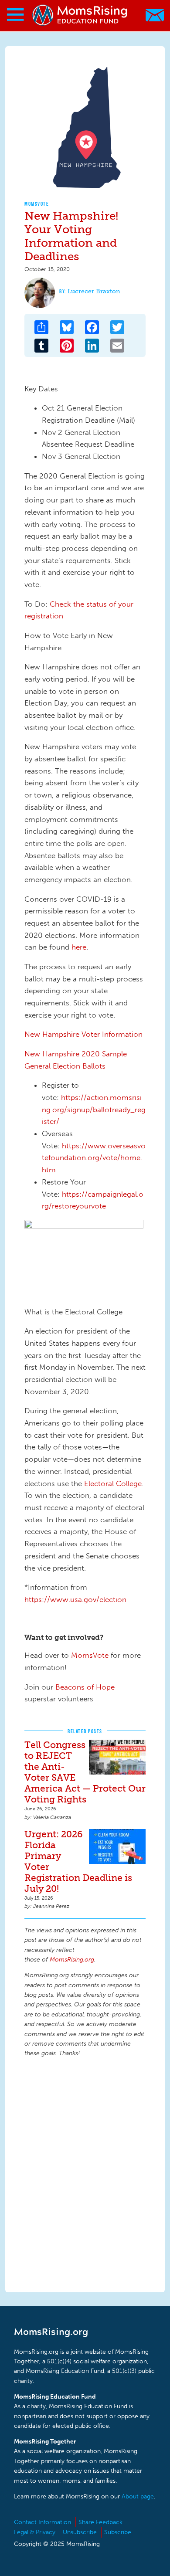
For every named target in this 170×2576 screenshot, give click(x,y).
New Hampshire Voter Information (83, 1034)
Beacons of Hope (85, 1687)
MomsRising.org (81, 15)
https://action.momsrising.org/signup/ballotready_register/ (94, 1109)
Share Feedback (100, 2522)
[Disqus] (85, 2173)
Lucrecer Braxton (94, 291)
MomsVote (37, 204)
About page (138, 2496)
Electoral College (113, 1483)
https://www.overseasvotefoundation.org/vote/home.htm (94, 1158)
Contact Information (42, 2522)
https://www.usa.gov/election (75, 1599)
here (79, 947)
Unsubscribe (80, 2532)
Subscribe (118, 2532)
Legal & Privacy (35, 2532)
